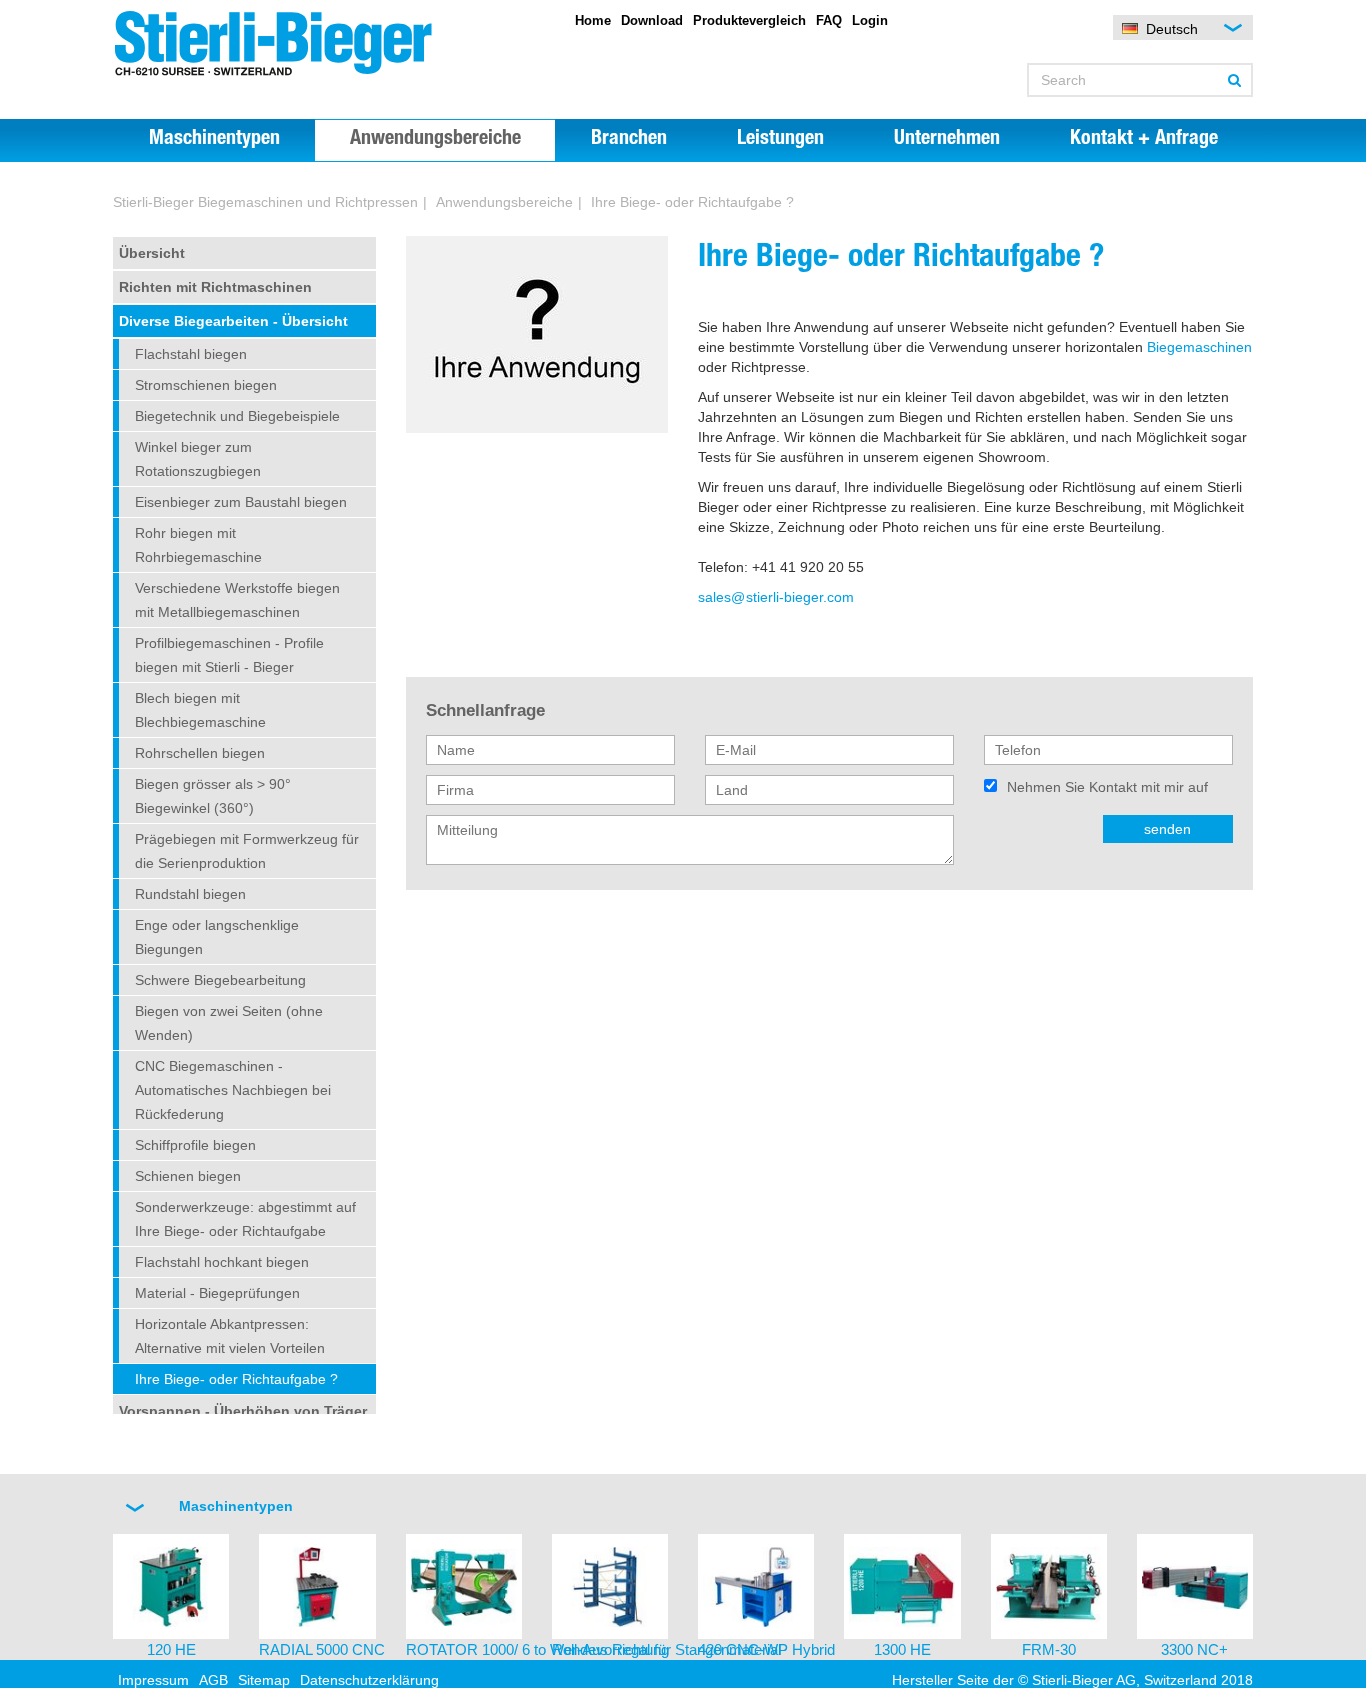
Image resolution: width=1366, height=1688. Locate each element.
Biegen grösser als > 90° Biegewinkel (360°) (213, 796)
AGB (213, 1680)
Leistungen (780, 140)
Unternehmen (947, 140)
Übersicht (152, 253)
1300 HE (902, 1649)
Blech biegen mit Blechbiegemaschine (200, 710)
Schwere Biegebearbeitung (220, 980)
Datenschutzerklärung (369, 1680)
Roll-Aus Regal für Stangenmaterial (666, 1649)
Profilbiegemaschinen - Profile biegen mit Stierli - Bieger (229, 655)
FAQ (829, 20)
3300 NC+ (1194, 1649)
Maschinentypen (214, 140)
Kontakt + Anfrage (1144, 140)
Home (593, 20)
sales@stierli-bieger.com (776, 597)
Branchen (629, 140)
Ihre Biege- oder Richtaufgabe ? (692, 202)
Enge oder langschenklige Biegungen (217, 937)
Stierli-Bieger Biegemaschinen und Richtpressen (265, 202)
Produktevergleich (749, 20)
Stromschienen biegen (206, 385)
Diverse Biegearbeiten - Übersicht (233, 321)
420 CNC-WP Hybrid (766, 1649)
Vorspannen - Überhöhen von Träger (243, 1411)
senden (1167, 829)
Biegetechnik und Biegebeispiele (237, 416)
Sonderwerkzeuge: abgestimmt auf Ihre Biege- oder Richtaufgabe (245, 1219)
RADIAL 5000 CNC (322, 1649)
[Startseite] (293, 43)
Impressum (153, 1680)
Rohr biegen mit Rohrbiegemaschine (198, 545)
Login (870, 20)
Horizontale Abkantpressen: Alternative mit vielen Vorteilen (230, 1336)
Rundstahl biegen (190, 894)
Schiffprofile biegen (195, 1145)
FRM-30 (1049, 1649)
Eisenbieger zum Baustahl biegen (241, 502)
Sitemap (264, 1680)
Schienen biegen (188, 1176)
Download (652, 20)
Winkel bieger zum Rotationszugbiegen (198, 459)
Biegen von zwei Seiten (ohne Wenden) (229, 1023)
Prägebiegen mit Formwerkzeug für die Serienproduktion (247, 851)
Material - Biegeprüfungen (217, 1293)
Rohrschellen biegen (200, 753)
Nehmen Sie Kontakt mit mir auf (1107, 787)
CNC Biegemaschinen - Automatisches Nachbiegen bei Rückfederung (233, 1090)
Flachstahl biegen (191, 354)
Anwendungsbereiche (435, 140)
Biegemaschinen (1199, 347)
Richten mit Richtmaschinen (215, 287)
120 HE (171, 1649)
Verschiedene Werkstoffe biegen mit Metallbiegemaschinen (237, 600)
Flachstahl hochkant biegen (222, 1262)
